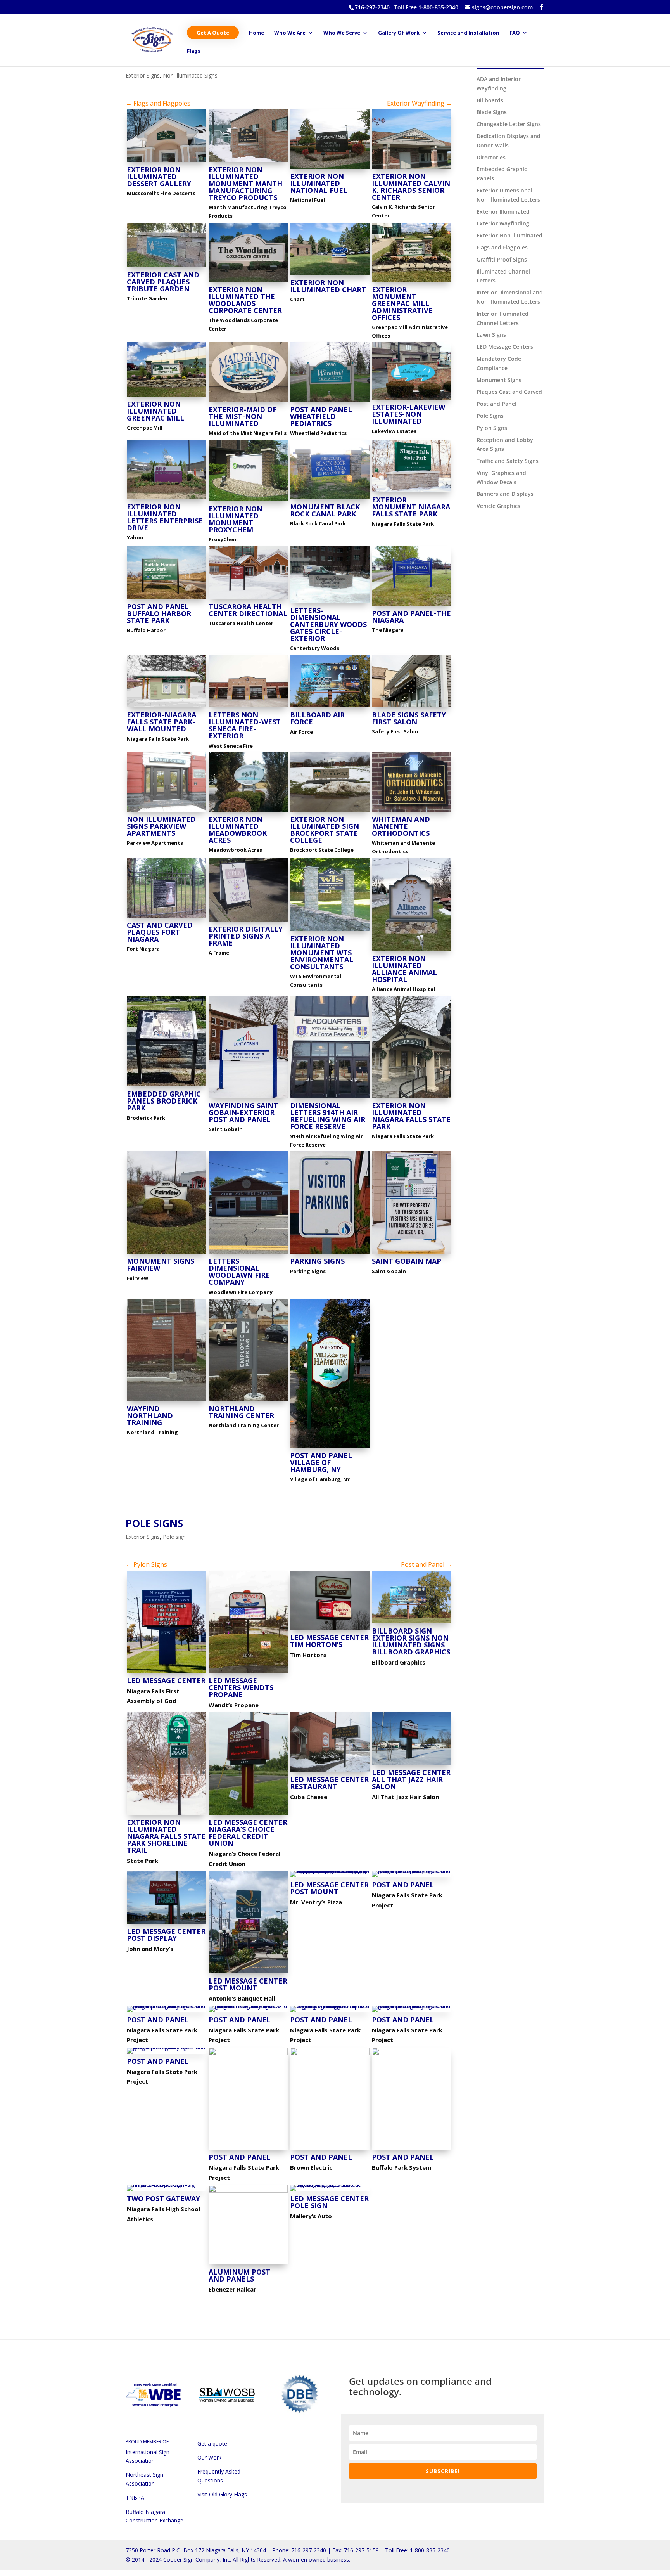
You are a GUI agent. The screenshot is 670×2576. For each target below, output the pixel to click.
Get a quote (212, 2443)
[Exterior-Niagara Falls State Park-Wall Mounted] (167, 707)
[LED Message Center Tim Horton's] (330, 1630)
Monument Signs (499, 380)
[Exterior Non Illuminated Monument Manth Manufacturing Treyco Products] (248, 162)
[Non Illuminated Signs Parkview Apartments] (167, 812)
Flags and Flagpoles (502, 247)
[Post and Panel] (412, 1877)
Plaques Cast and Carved (509, 392)
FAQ (515, 33)
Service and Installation (468, 33)
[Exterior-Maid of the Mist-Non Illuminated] (248, 402)
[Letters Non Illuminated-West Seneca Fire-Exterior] (248, 707)
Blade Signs (492, 112)
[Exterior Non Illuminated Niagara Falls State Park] (412, 1098)
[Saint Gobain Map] (412, 1253)
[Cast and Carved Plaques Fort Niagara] (167, 917)
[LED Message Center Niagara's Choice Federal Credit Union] (248, 1815)
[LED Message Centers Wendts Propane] (248, 1673)
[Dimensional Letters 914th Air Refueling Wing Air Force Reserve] (330, 1098)
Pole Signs (154, 1523)
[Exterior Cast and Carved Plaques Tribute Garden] (167, 267)
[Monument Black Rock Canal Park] (330, 499)
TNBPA (135, 2497)
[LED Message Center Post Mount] (248, 1973)
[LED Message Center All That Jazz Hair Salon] (412, 1765)
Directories (491, 157)
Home (256, 33)
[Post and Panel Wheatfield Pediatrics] (330, 402)
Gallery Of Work (399, 33)
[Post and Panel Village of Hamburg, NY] (330, 1448)
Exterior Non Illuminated (509, 235)
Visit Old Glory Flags (222, 2494)
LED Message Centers (505, 347)
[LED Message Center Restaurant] (330, 1772)
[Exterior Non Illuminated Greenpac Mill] (167, 396)
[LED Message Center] (167, 1673)
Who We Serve (342, 33)
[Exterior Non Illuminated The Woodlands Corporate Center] (248, 282)
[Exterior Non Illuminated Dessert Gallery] (167, 162)
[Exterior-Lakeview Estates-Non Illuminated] (412, 399)
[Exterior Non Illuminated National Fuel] (330, 169)
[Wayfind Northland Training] (167, 1401)
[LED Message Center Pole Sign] (330, 2191)
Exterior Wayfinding (503, 223)
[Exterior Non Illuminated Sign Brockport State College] (330, 812)
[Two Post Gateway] (167, 2191)
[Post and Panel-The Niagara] (412, 605)
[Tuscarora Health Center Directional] (248, 599)
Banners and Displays (505, 494)
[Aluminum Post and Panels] (248, 2264)
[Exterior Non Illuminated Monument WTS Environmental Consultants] (330, 931)
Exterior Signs (143, 75)
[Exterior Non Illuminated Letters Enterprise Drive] (167, 499)
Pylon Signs (492, 428)
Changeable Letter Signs (509, 124)
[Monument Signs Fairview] (167, 1253)
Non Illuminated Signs (190, 75)
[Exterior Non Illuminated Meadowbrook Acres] (248, 812)
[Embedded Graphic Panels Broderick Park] (167, 1086)
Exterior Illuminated (503, 212)
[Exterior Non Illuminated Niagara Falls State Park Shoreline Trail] (167, 1815)
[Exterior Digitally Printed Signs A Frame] (248, 921)
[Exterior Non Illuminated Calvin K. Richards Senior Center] (412, 169)
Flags (194, 51)
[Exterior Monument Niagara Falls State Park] (412, 492)
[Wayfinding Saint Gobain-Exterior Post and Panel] (248, 1098)
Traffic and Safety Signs (508, 461)
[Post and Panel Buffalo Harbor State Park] (167, 599)
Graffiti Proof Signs (502, 259)
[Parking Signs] (330, 1253)
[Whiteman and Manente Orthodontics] (412, 812)
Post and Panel (496, 404)
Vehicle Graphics (498, 506)
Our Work (209, 2457)
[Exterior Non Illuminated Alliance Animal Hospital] (412, 951)
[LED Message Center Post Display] (167, 1924)
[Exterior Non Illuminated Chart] (330, 275)
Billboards (490, 100)
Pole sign (174, 1537)
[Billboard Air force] (330, 707)
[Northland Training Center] (248, 1401)
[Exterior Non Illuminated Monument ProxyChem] (248, 501)
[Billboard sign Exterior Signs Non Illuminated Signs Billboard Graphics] (412, 1623)
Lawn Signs (491, 335)
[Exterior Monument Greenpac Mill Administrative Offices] (412, 282)
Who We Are (290, 33)
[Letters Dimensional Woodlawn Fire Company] (248, 1253)
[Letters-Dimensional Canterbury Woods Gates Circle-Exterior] (330, 603)
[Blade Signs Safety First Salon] (412, 707)
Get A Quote (213, 33)
